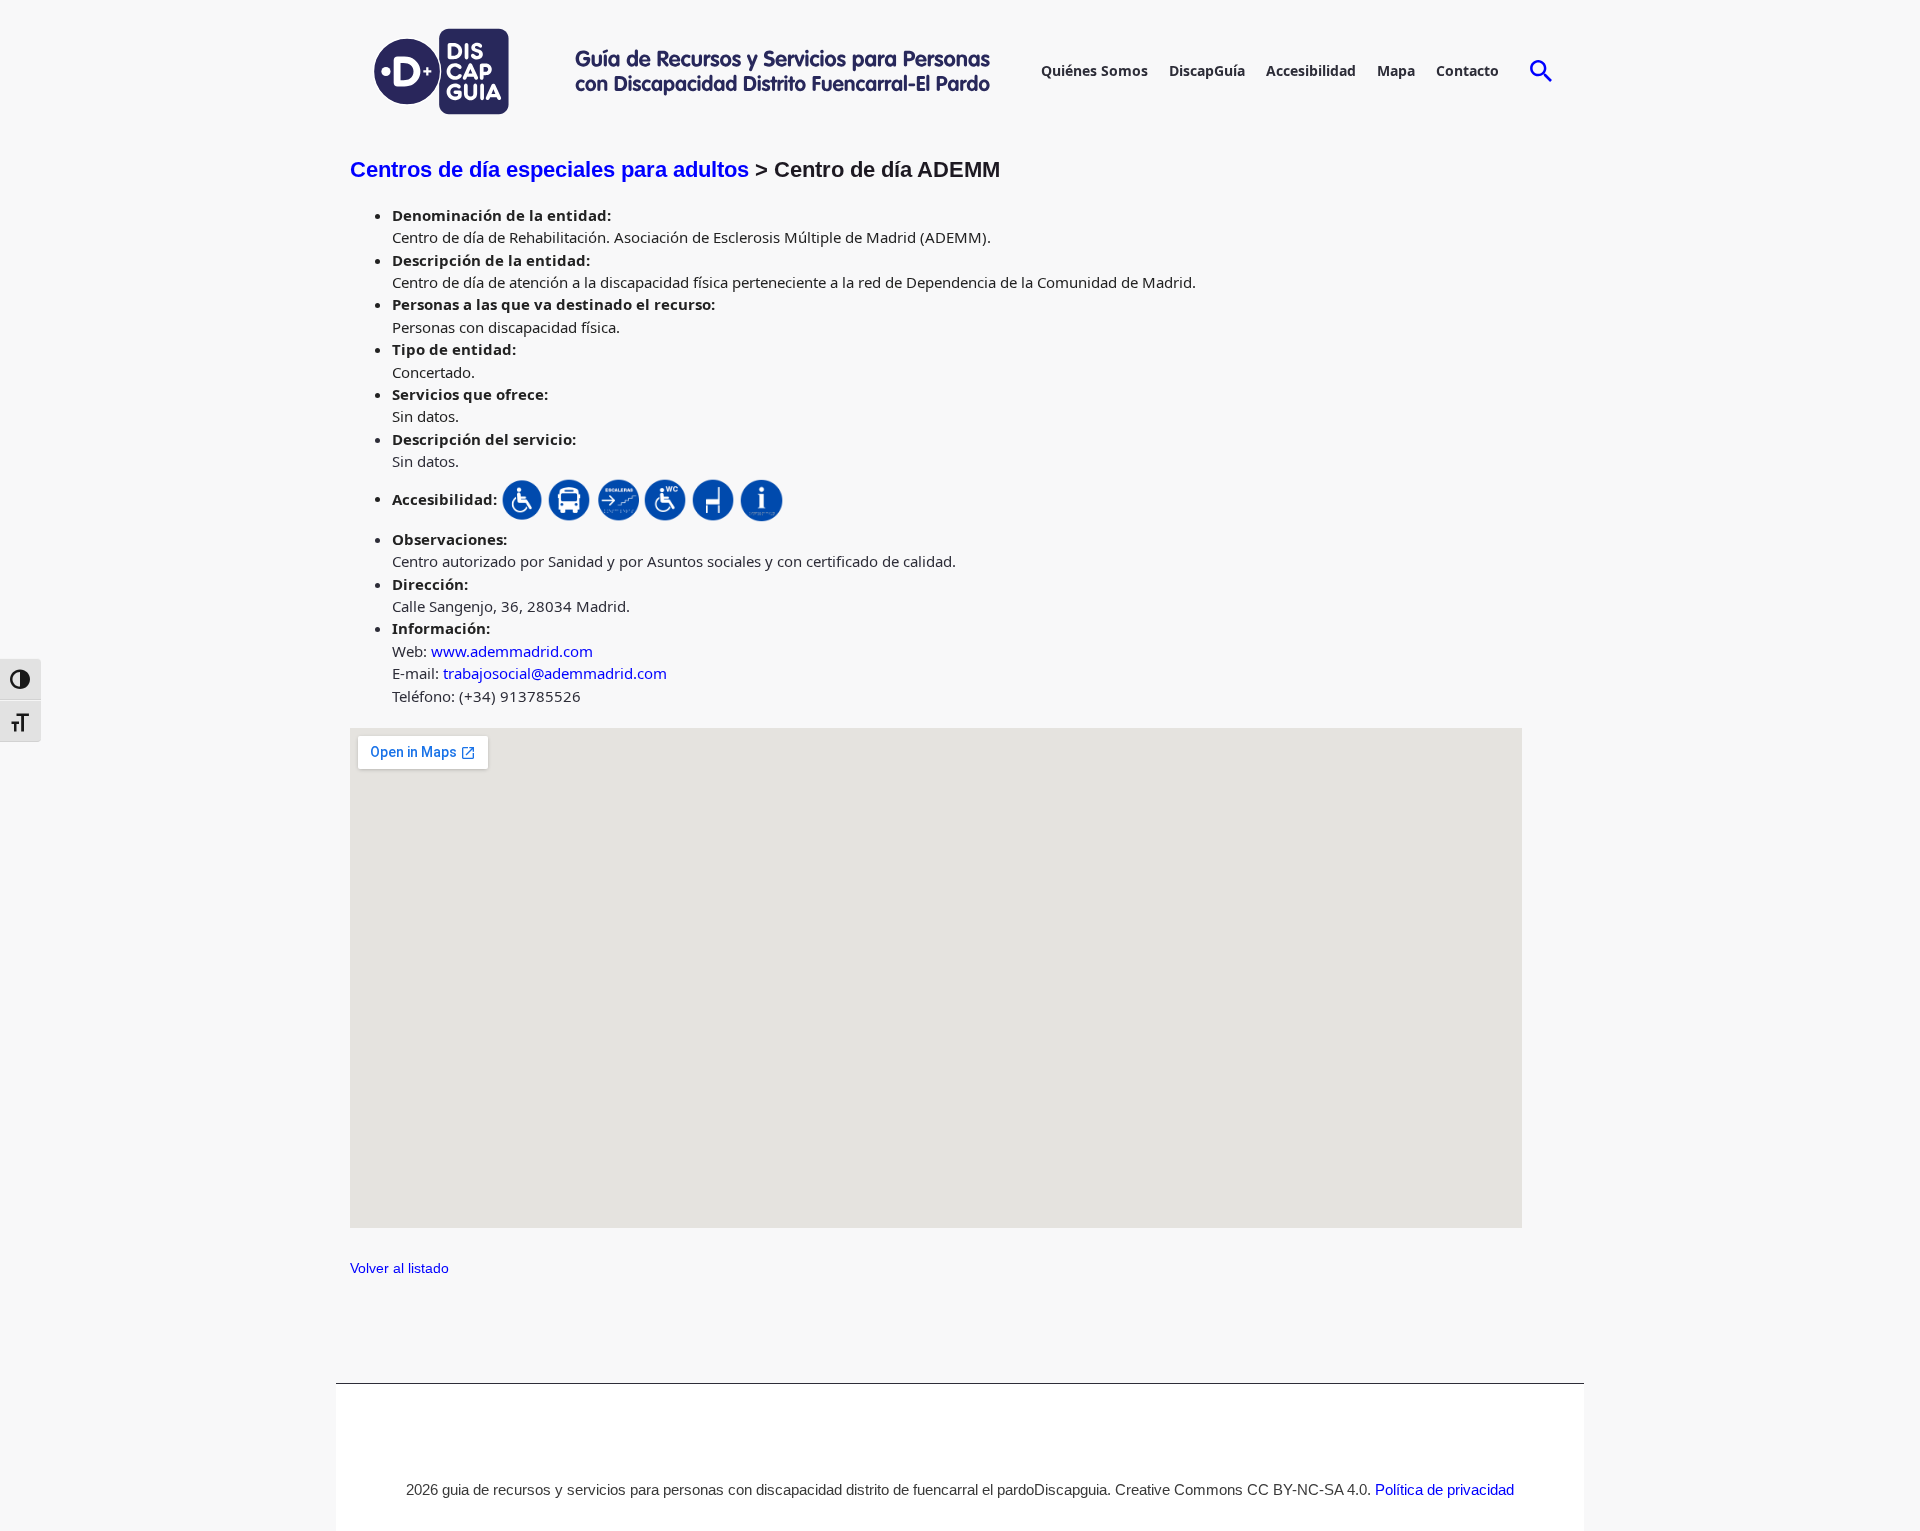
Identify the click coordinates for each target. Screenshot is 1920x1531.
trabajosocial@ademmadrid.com (555, 673)
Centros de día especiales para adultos (552, 169)
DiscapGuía (1207, 70)
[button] (1541, 72)
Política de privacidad (1444, 1489)
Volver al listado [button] (399, 1268)
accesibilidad (1311, 70)
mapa (1396, 70)
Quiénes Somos (1094, 70)
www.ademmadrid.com (512, 651)
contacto (1467, 70)
